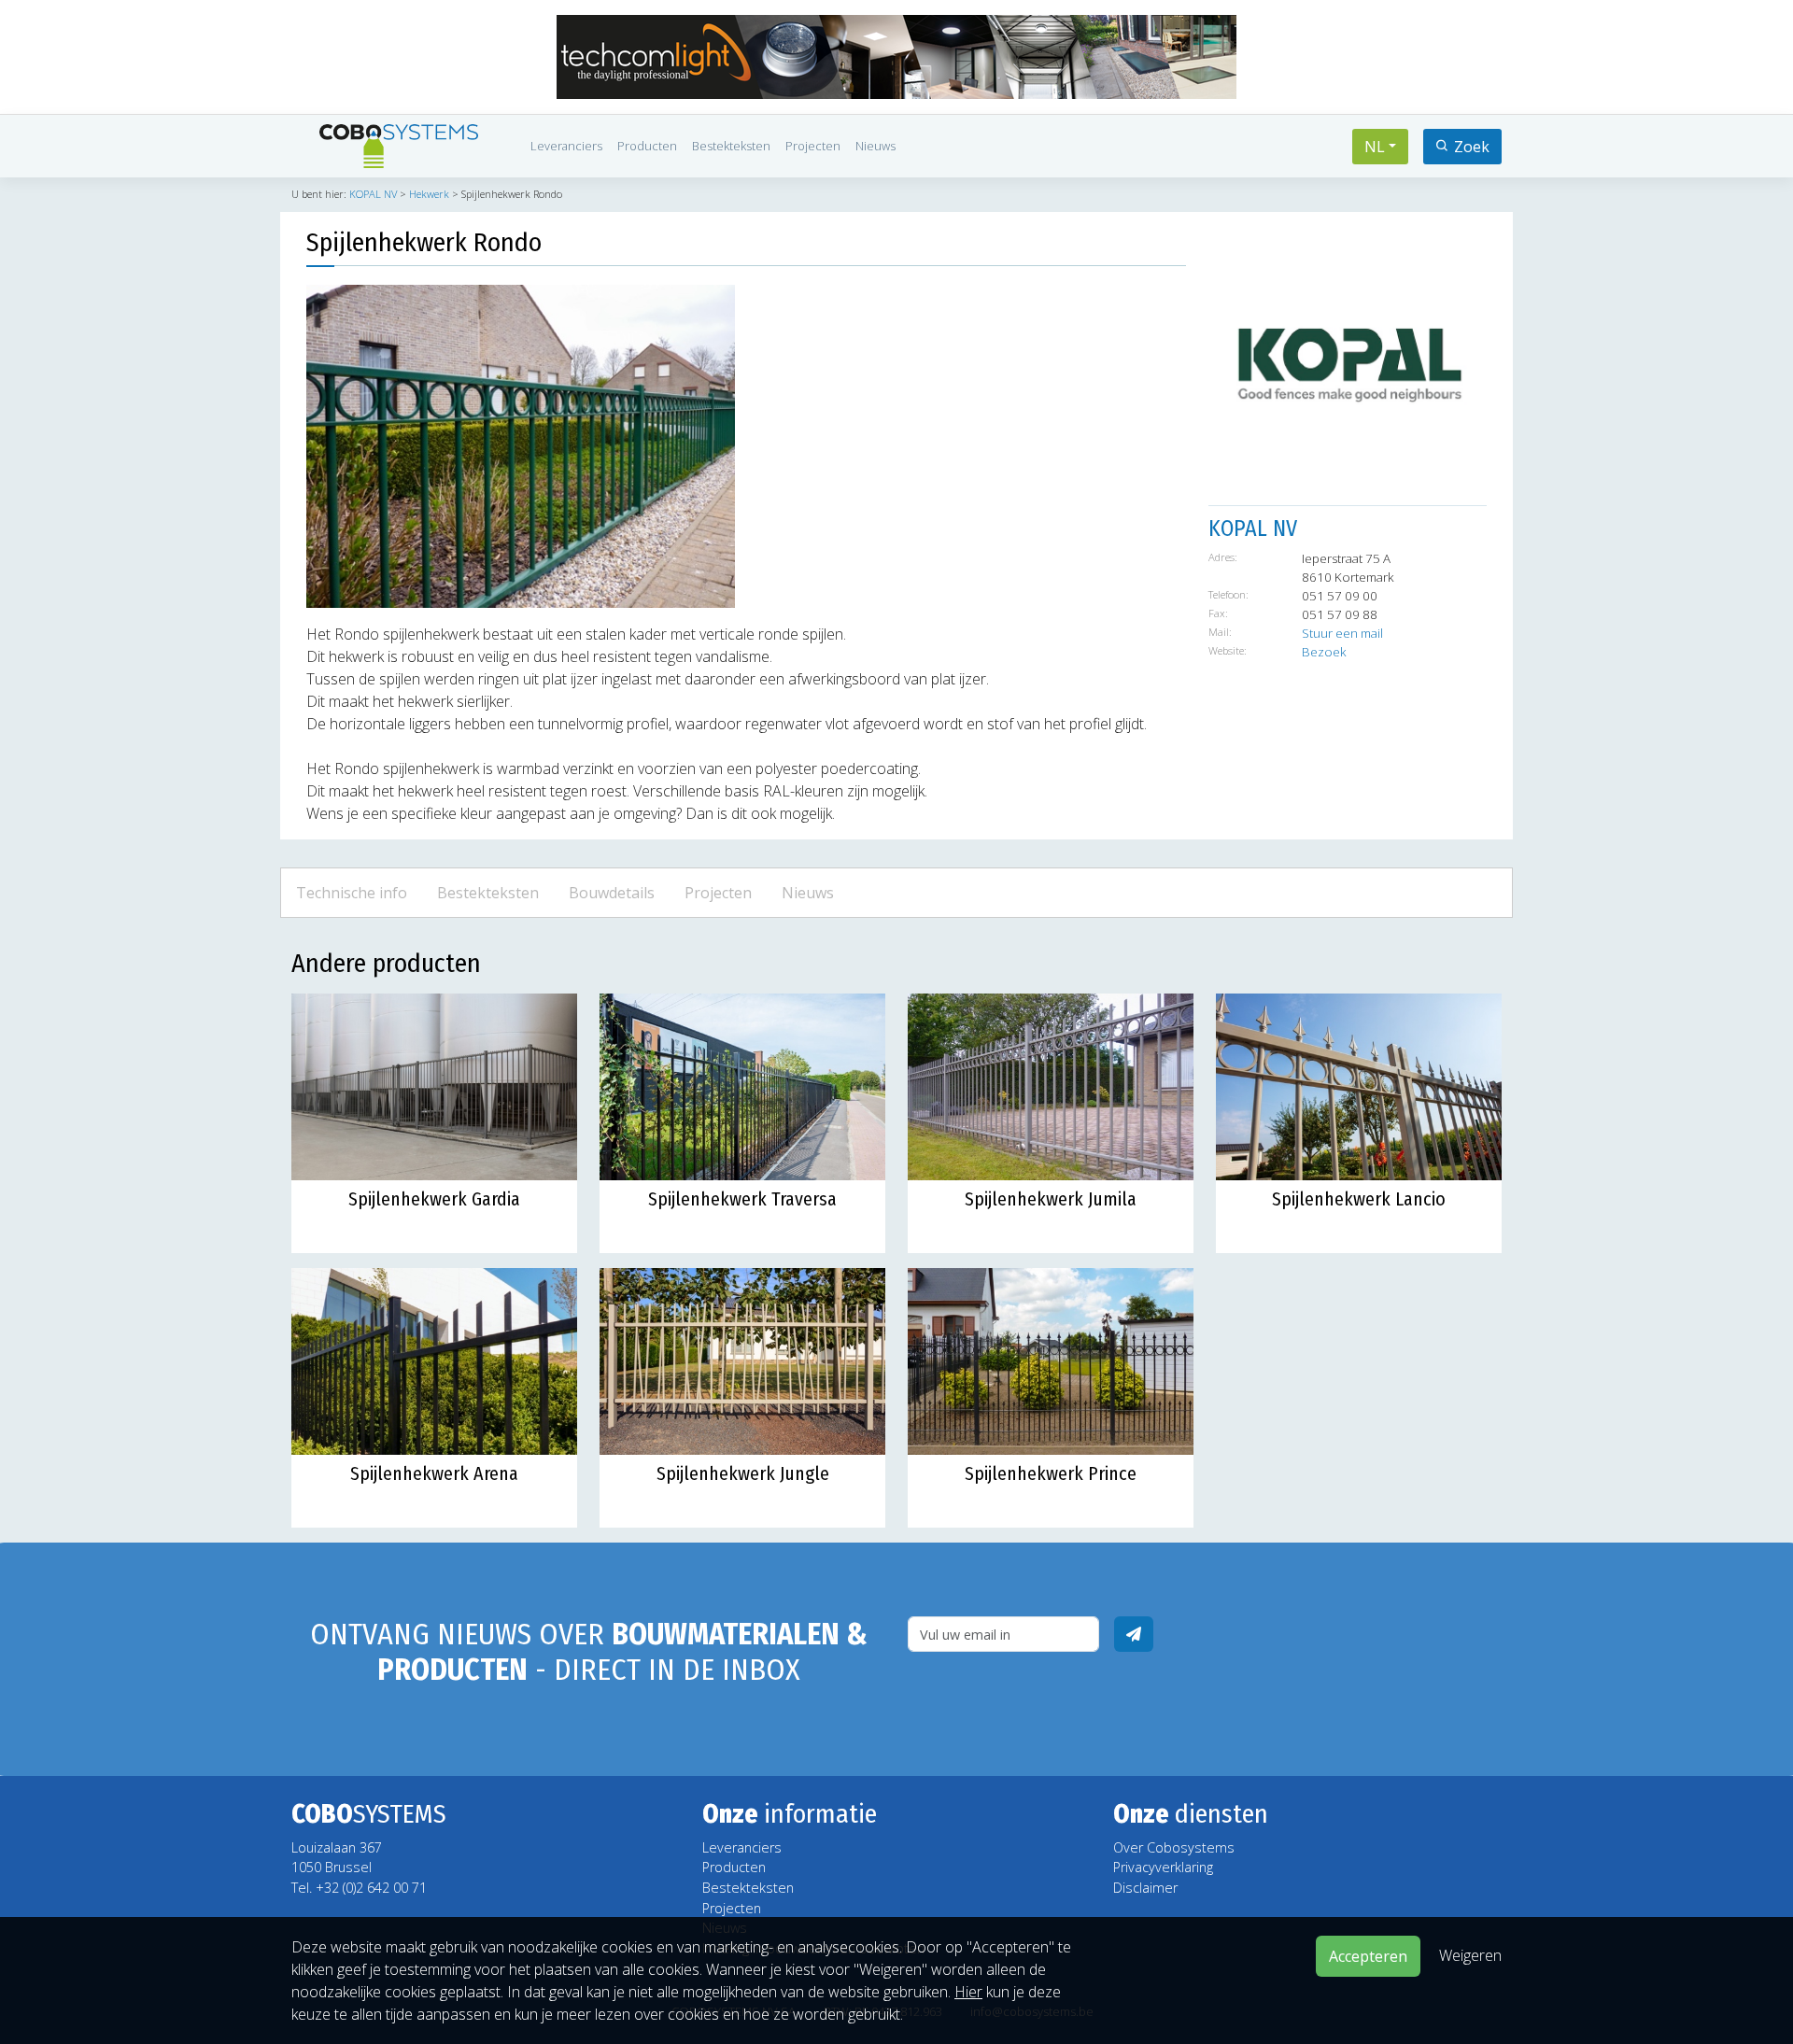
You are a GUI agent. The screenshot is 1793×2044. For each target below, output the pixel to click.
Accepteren (1368, 1956)
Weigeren (1470, 1954)
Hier (968, 1992)
